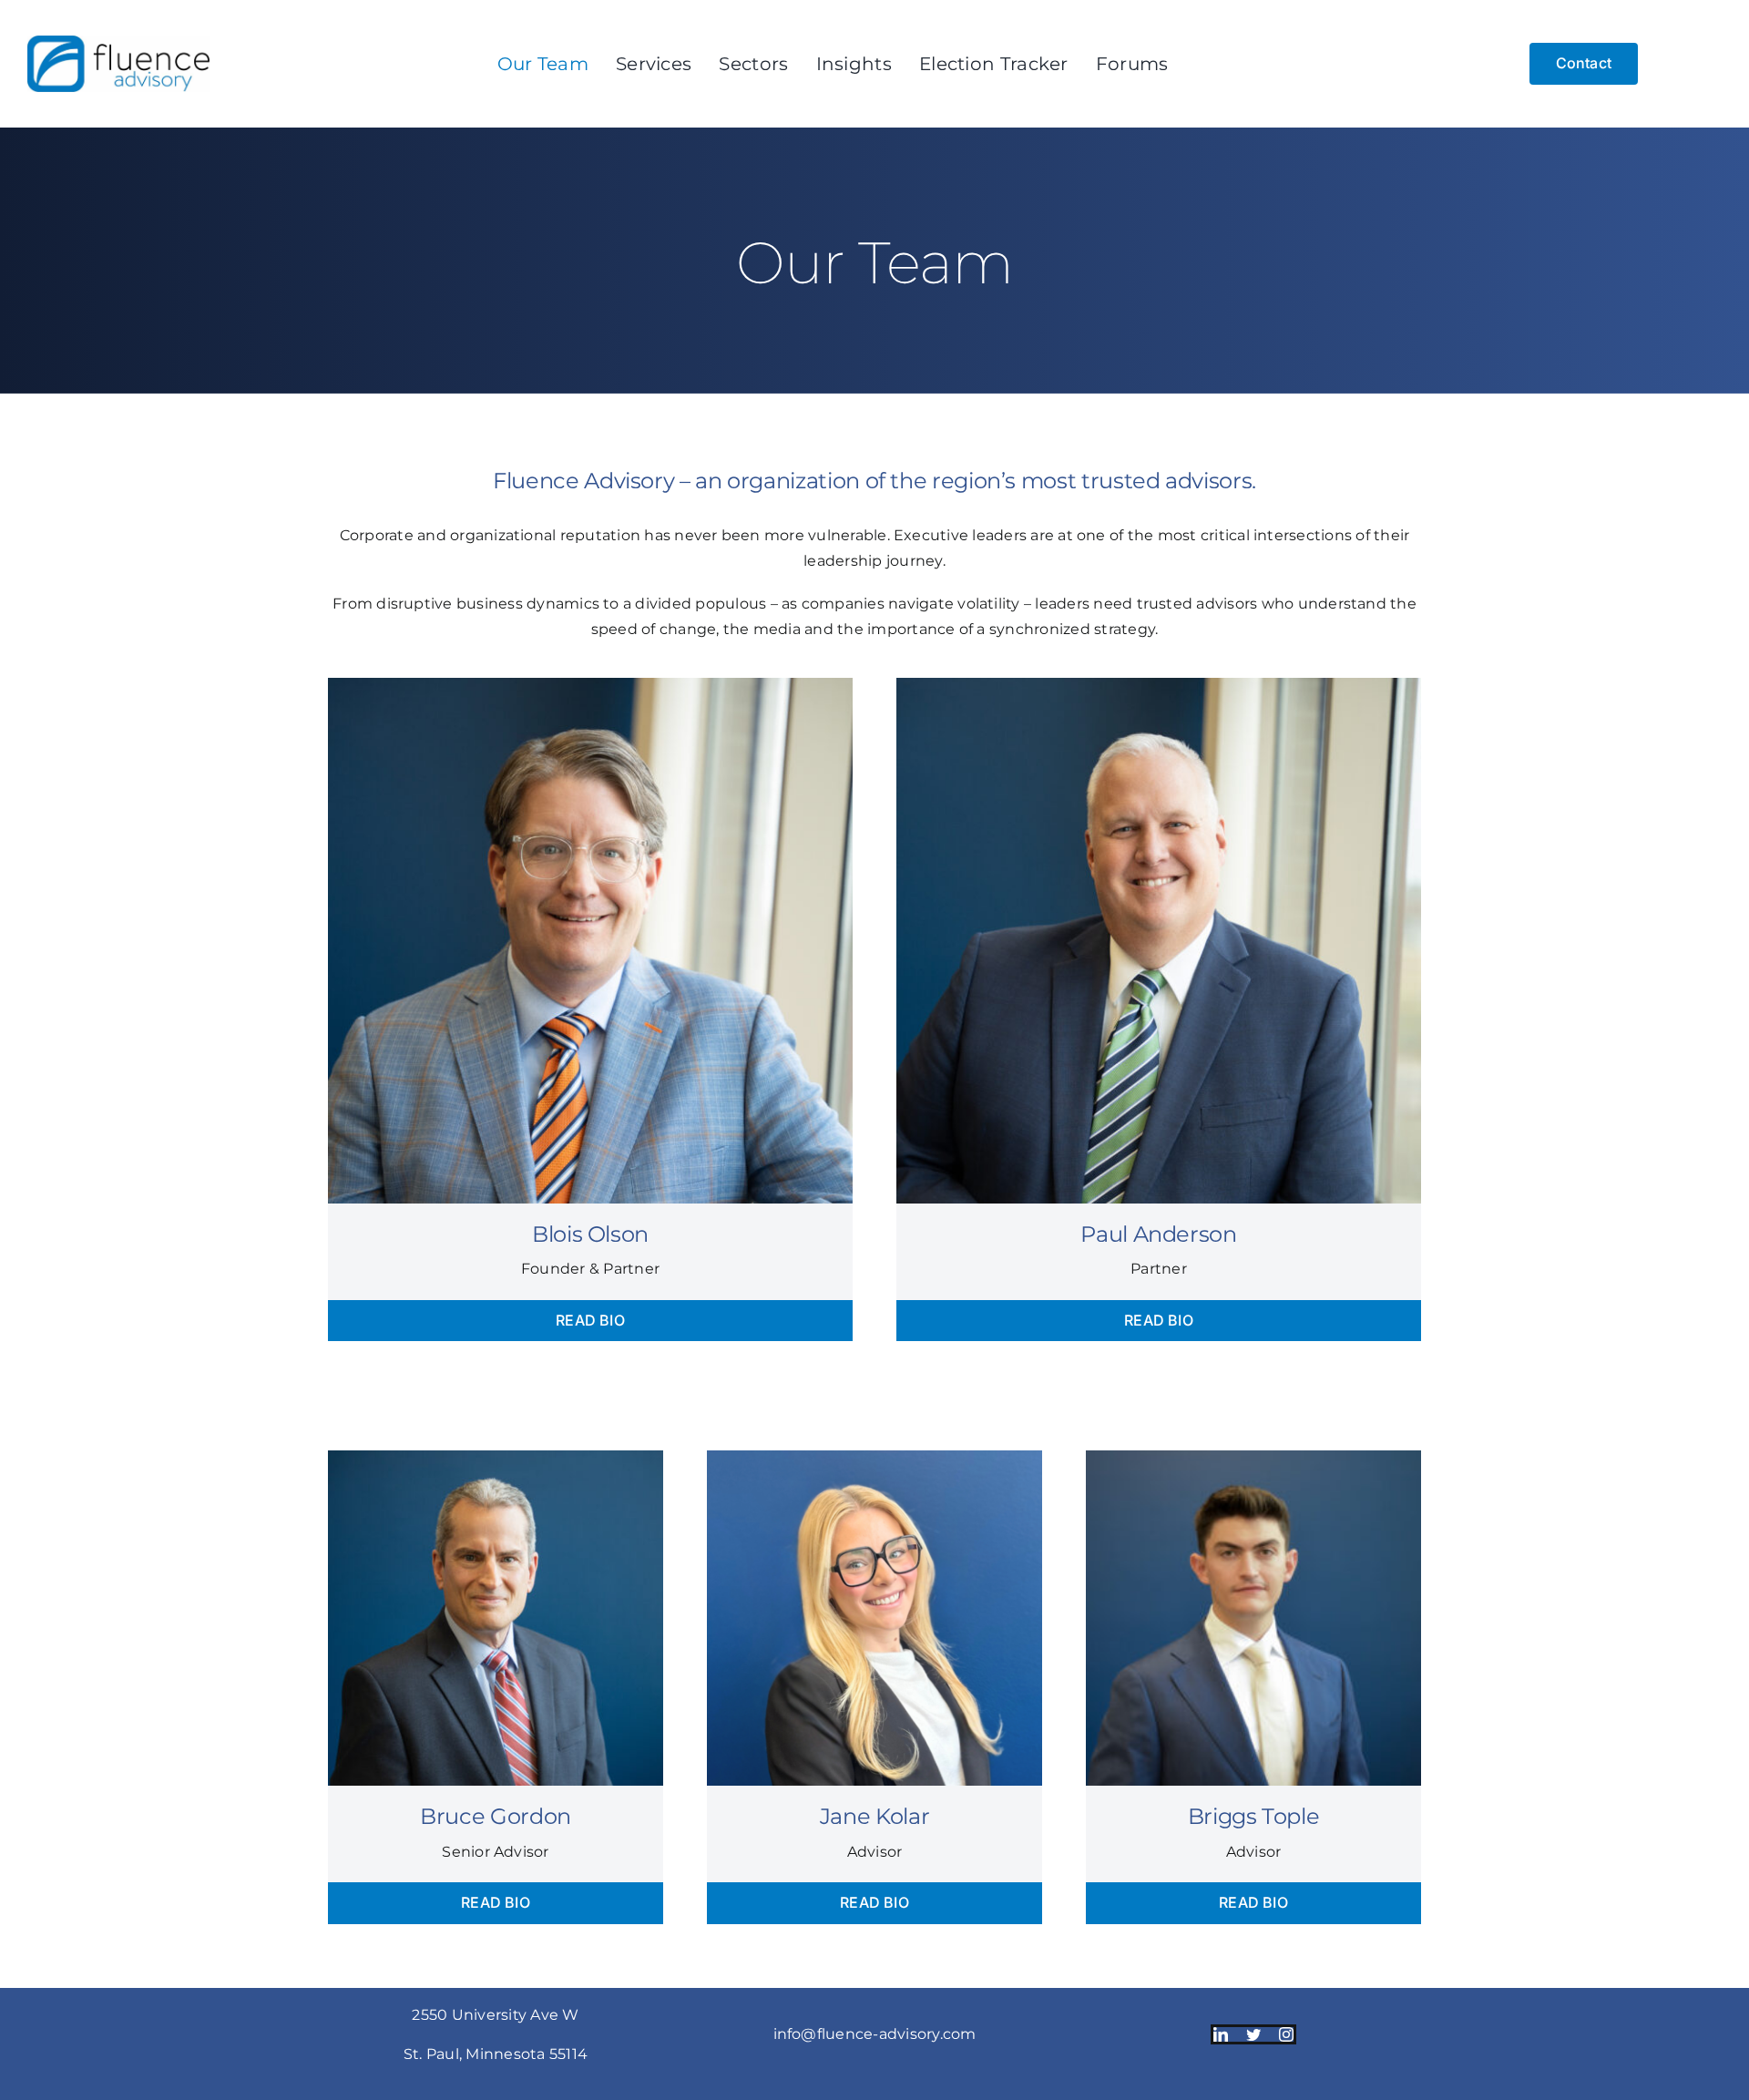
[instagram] (1286, 2034)
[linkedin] (1221, 2034)
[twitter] (1253, 2034)
